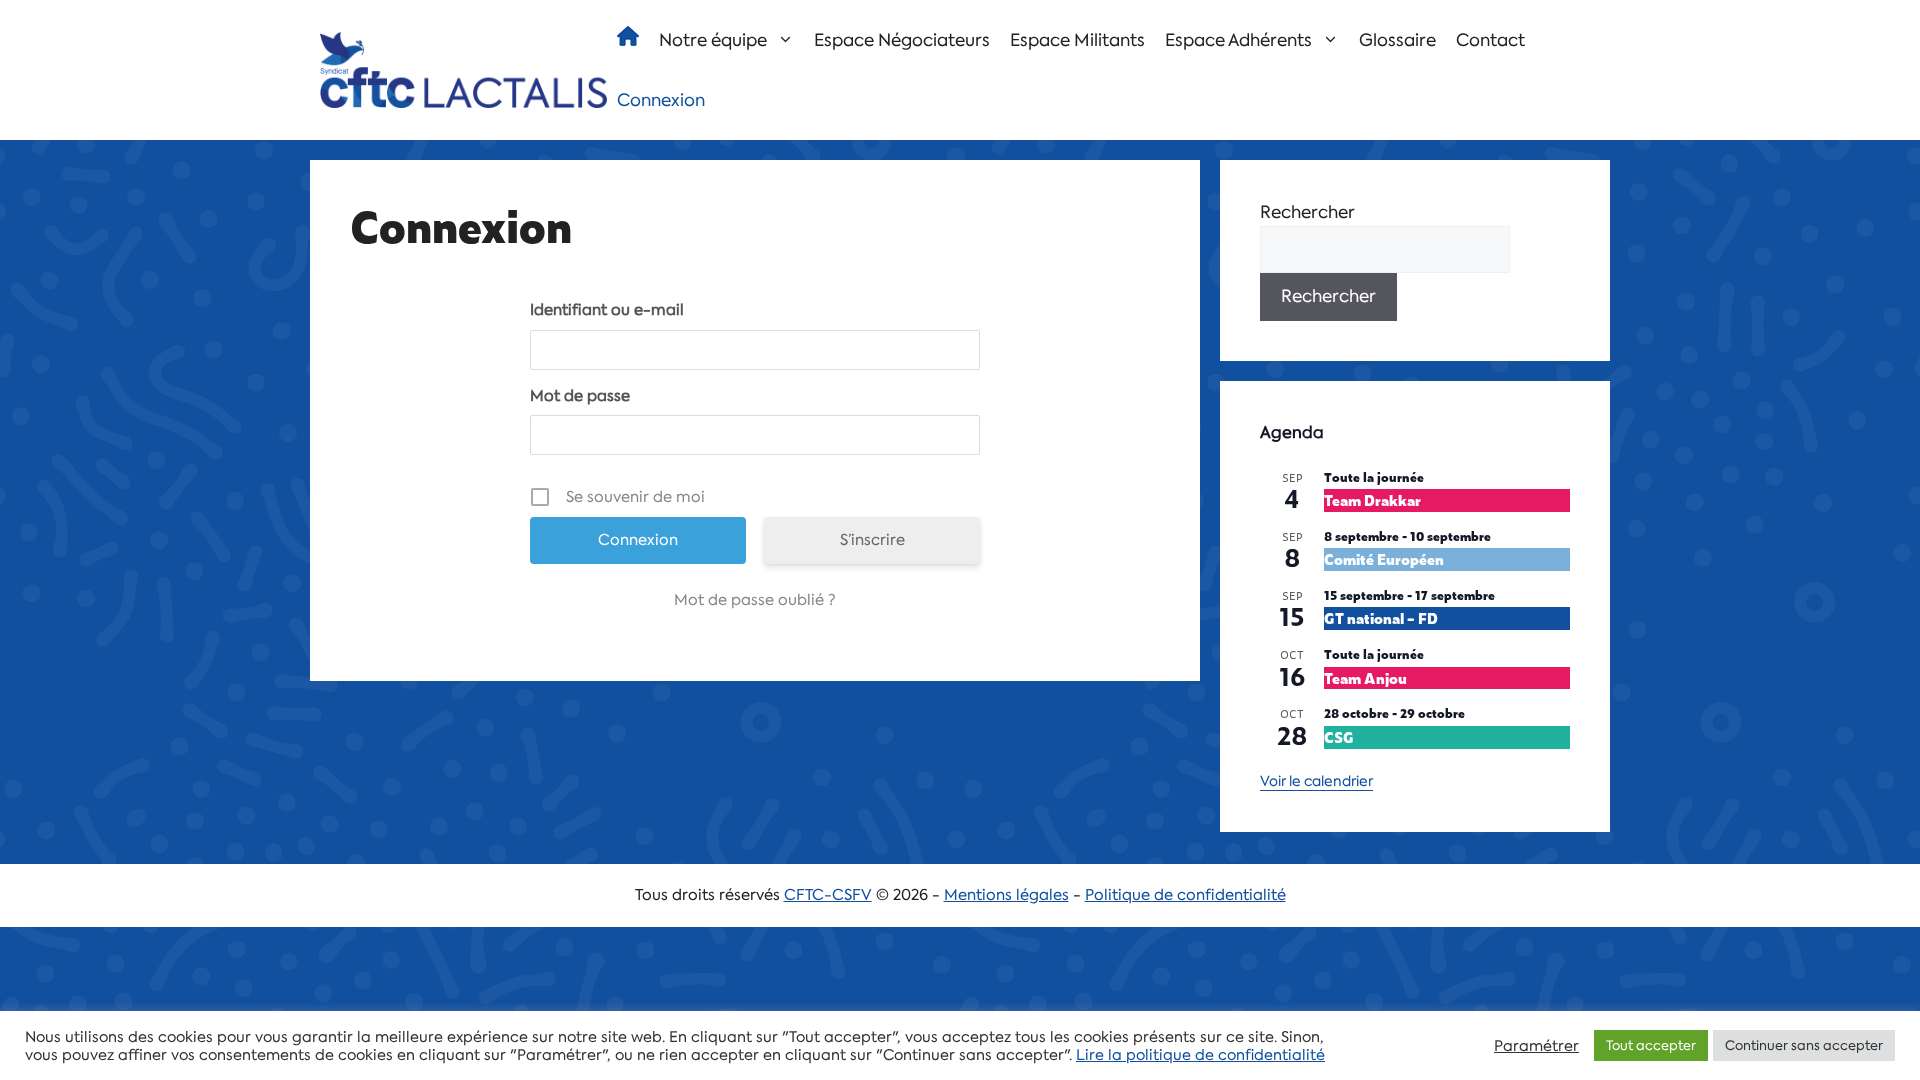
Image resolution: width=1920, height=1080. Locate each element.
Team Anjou (1365, 677)
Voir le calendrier (1316, 781)
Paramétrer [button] (1536, 1046)
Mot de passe (580, 396)
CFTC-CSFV (828, 895)
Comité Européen (1384, 558)
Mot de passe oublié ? (755, 600)
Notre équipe (713, 40)
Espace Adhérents (1238, 40)
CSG (1339, 736)
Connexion (661, 100)
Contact (1490, 40)
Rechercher (1307, 212)
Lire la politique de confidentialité (1200, 1055)
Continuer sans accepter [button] (1804, 1045)
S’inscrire (872, 540)
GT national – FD (1381, 617)
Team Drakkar (1372, 499)
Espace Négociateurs (902, 40)
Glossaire (1397, 40)
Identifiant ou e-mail (607, 310)
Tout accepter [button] (1651, 1045)
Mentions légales (1006, 895)
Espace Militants (1077, 40)
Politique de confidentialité (1185, 895)
